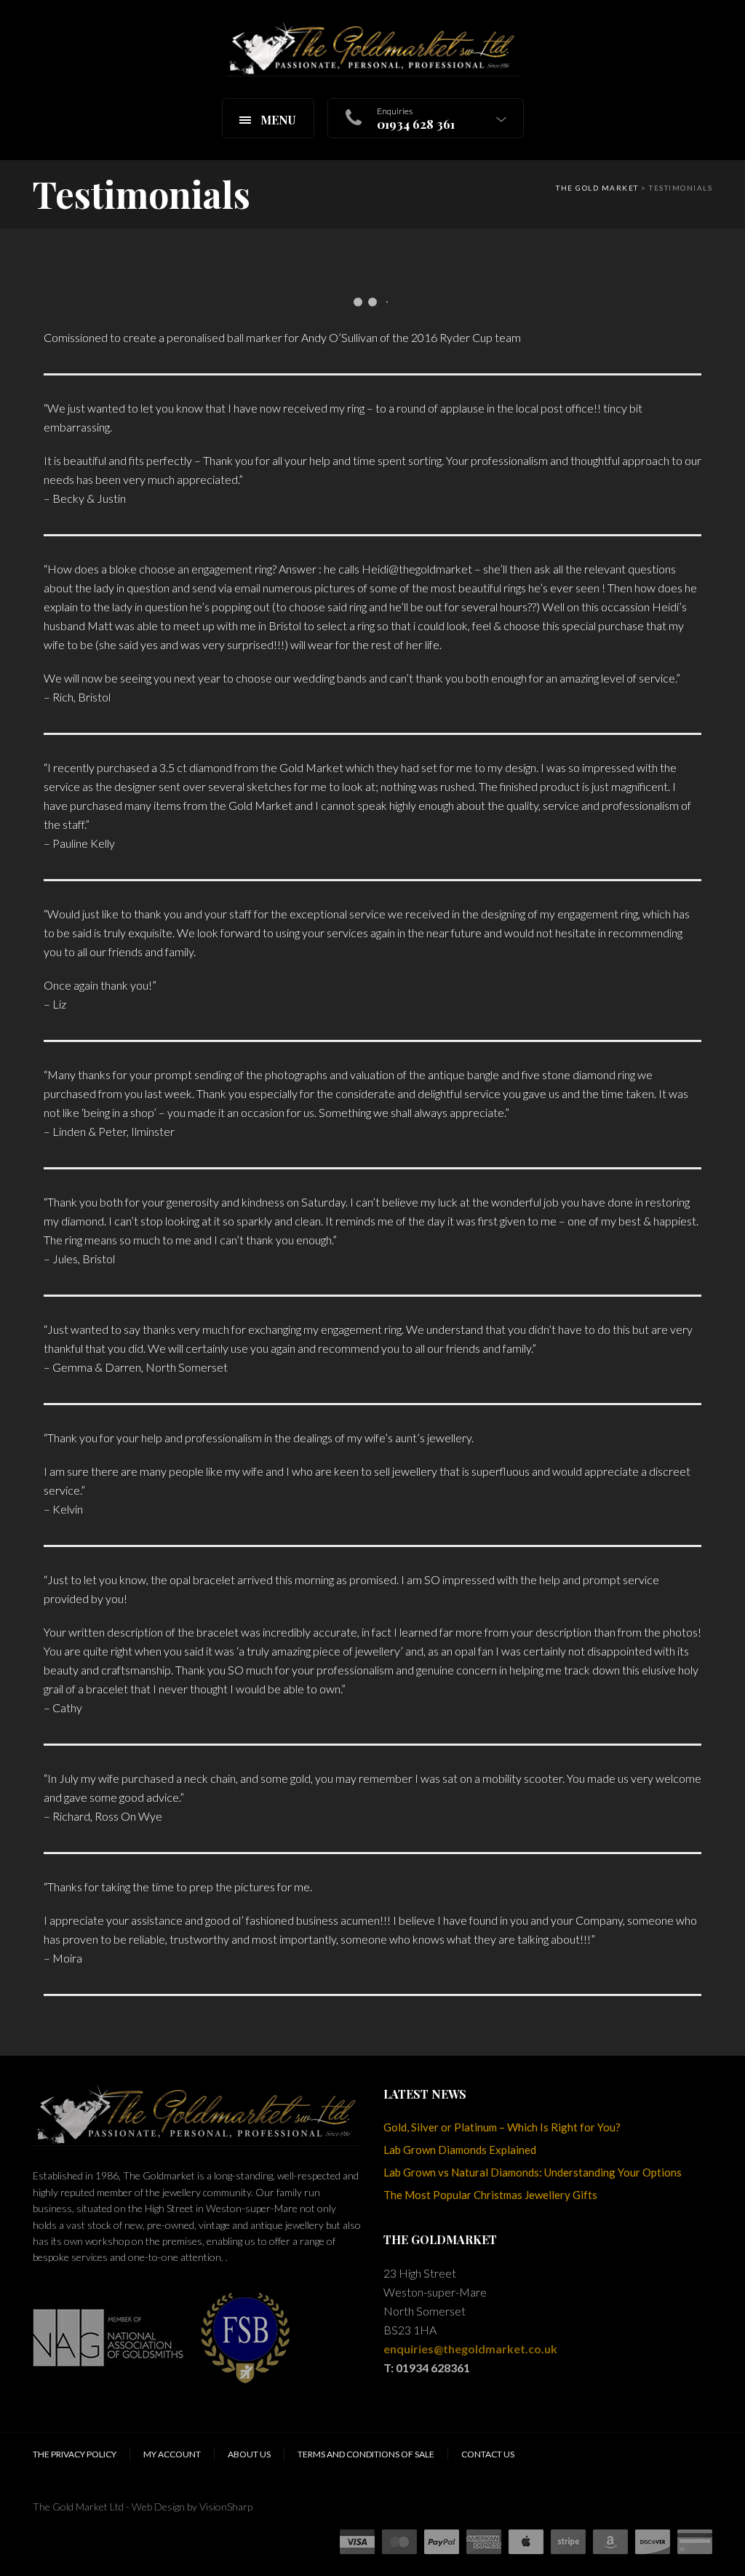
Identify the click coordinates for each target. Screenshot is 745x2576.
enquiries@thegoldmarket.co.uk (470, 2349)
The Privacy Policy (75, 2454)
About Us (249, 2454)
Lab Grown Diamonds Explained (460, 2150)
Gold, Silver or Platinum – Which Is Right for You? (502, 2127)
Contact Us (488, 2454)
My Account (172, 2454)
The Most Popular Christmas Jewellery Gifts (490, 2195)
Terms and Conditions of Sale (366, 2454)
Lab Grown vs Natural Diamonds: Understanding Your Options (533, 2172)
